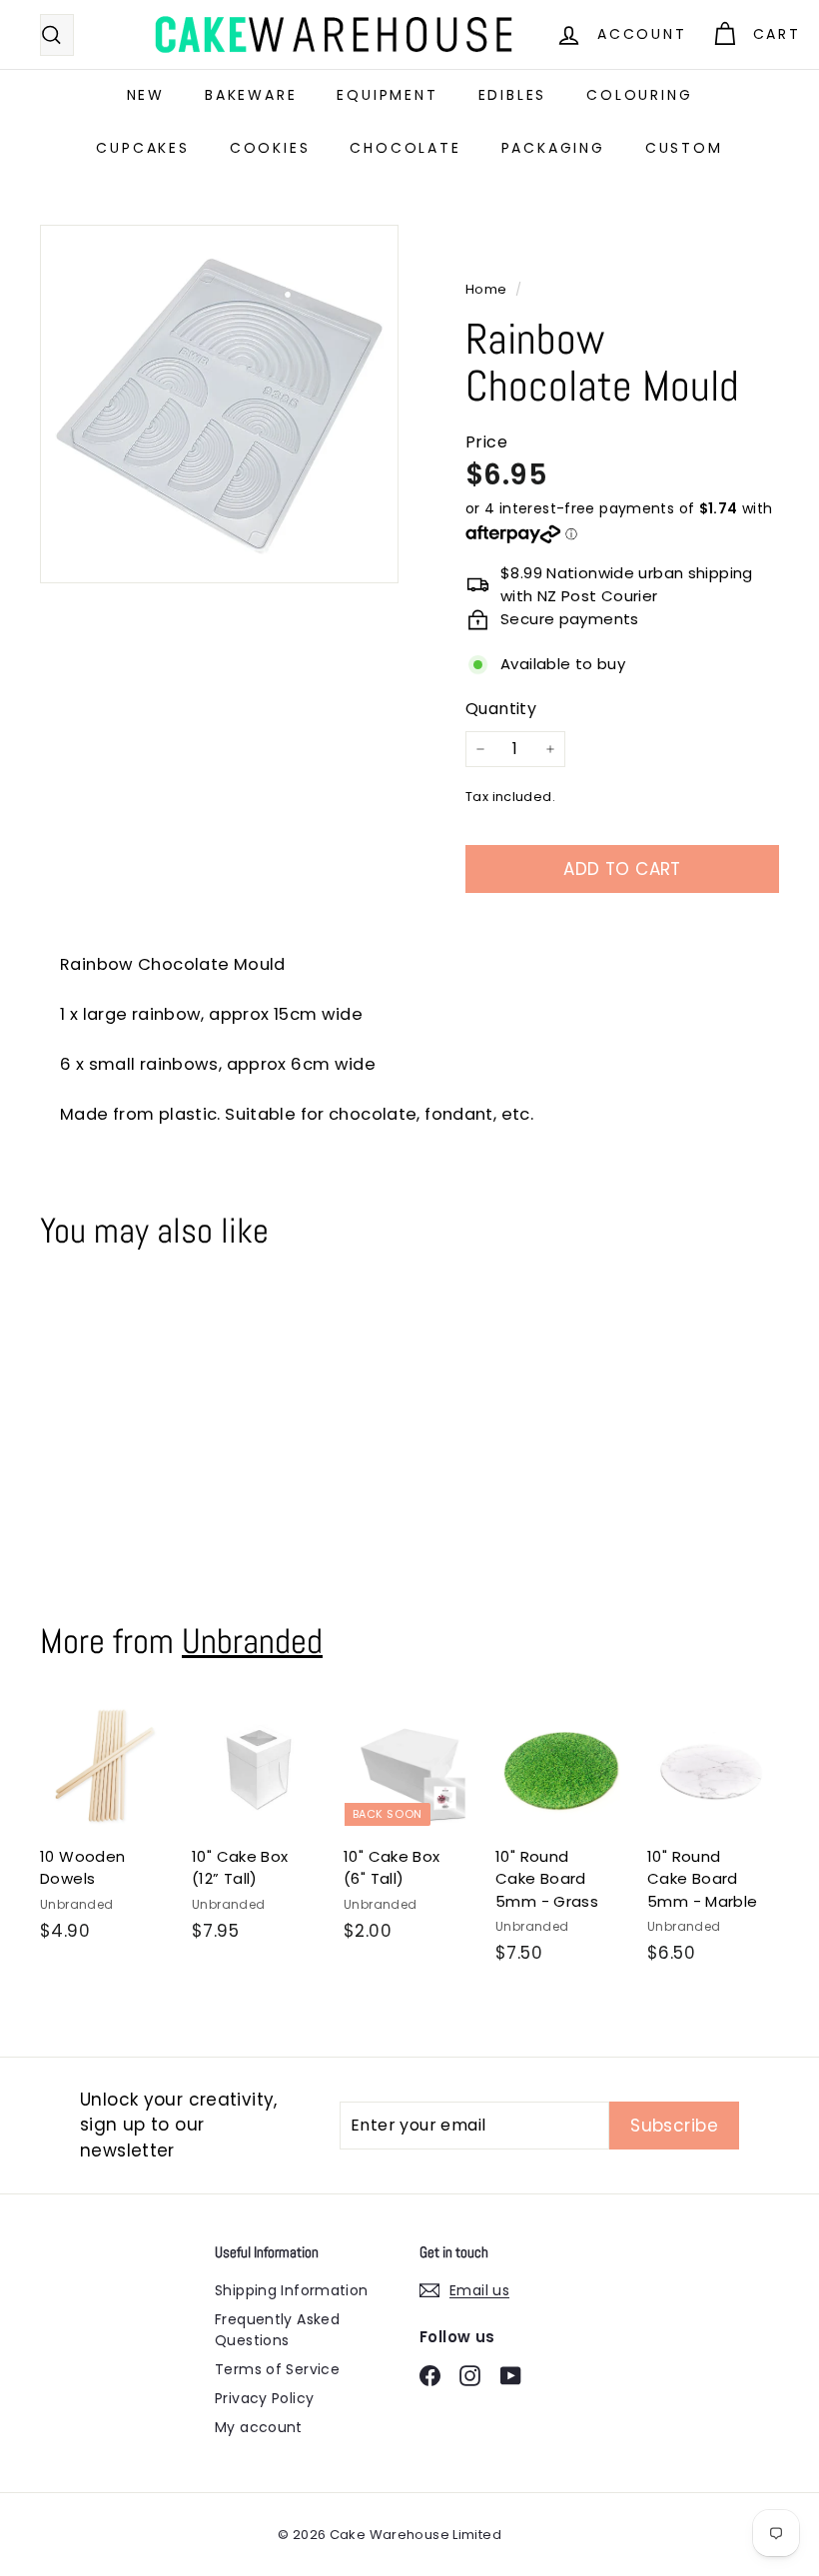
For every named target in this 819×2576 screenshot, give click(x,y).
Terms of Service (277, 2369)
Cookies (270, 148)
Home (488, 289)
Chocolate (405, 148)
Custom (684, 148)
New (146, 95)
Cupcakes (142, 148)
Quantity (501, 709)
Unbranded (252, 1641)
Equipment (387, 95)
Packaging (553, 148)
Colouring (639, 95)
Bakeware (251, 95)
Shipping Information (292, 2290)
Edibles (513, 95)
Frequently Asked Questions (277, 2330)
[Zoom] (219, 404)
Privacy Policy (264, 2398)
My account (259, 2427)
